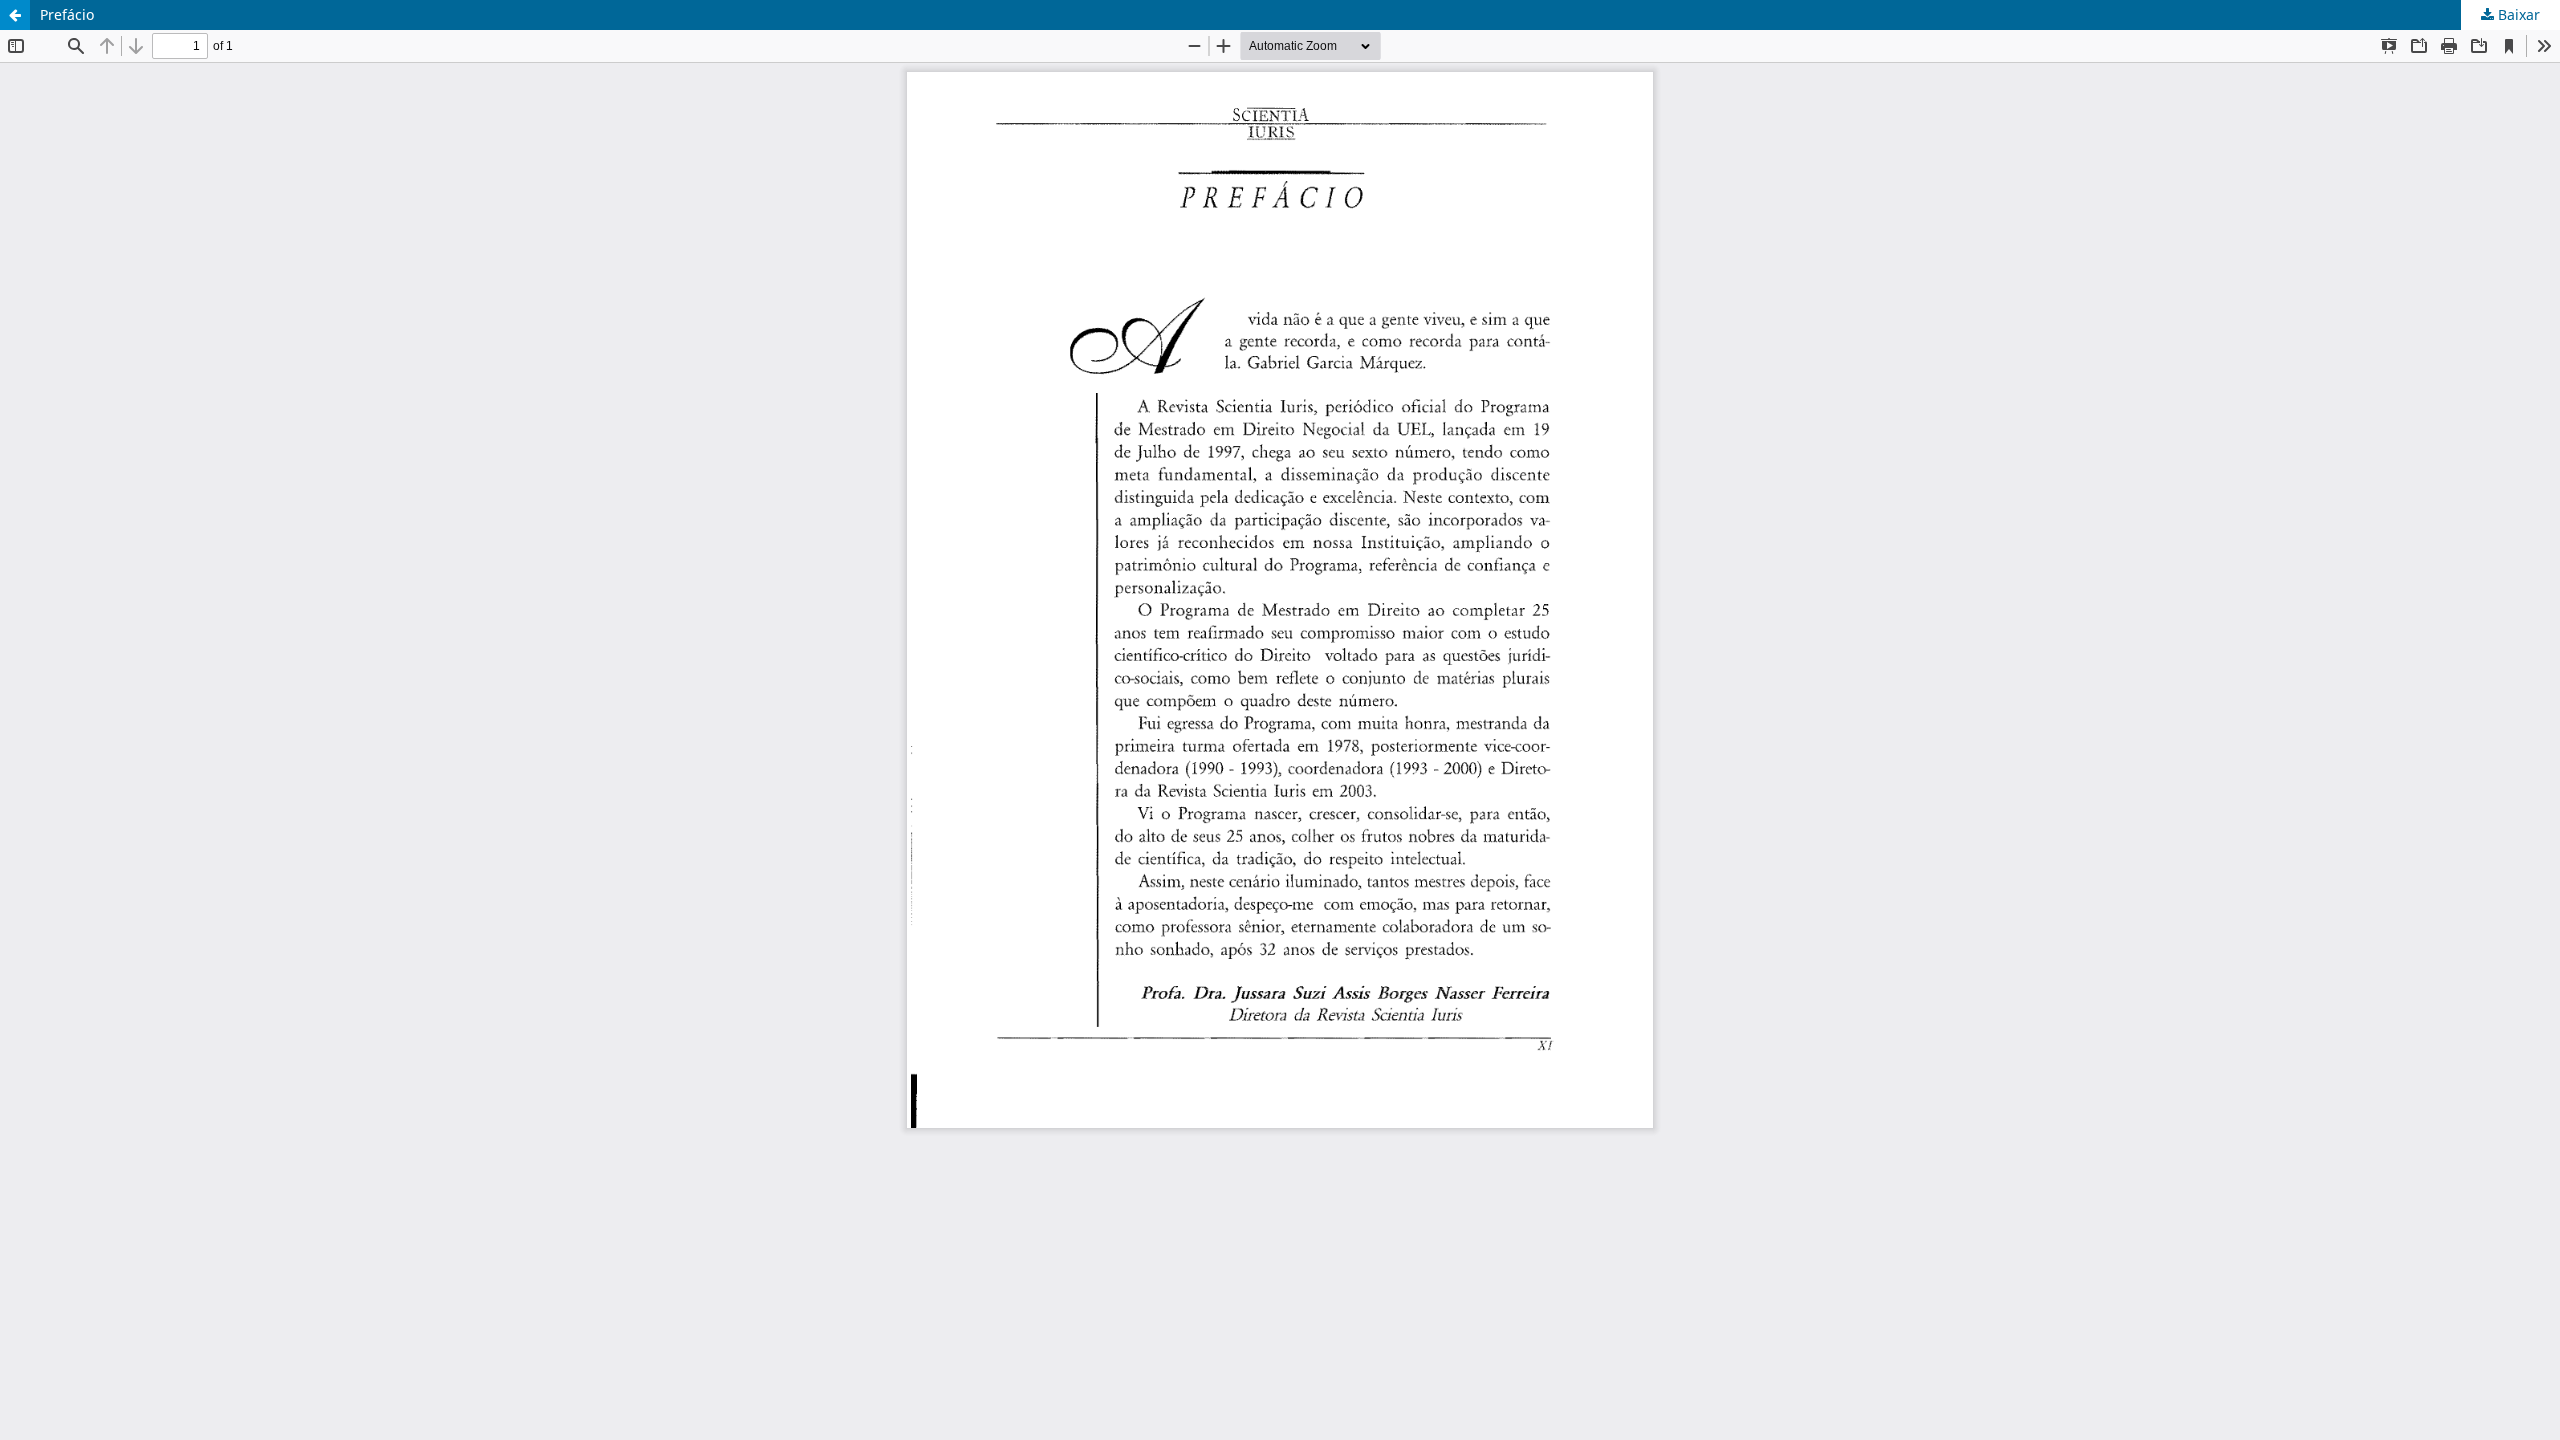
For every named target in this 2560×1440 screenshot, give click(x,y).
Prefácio (67, 14)
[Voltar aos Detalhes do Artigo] (15, 15)
